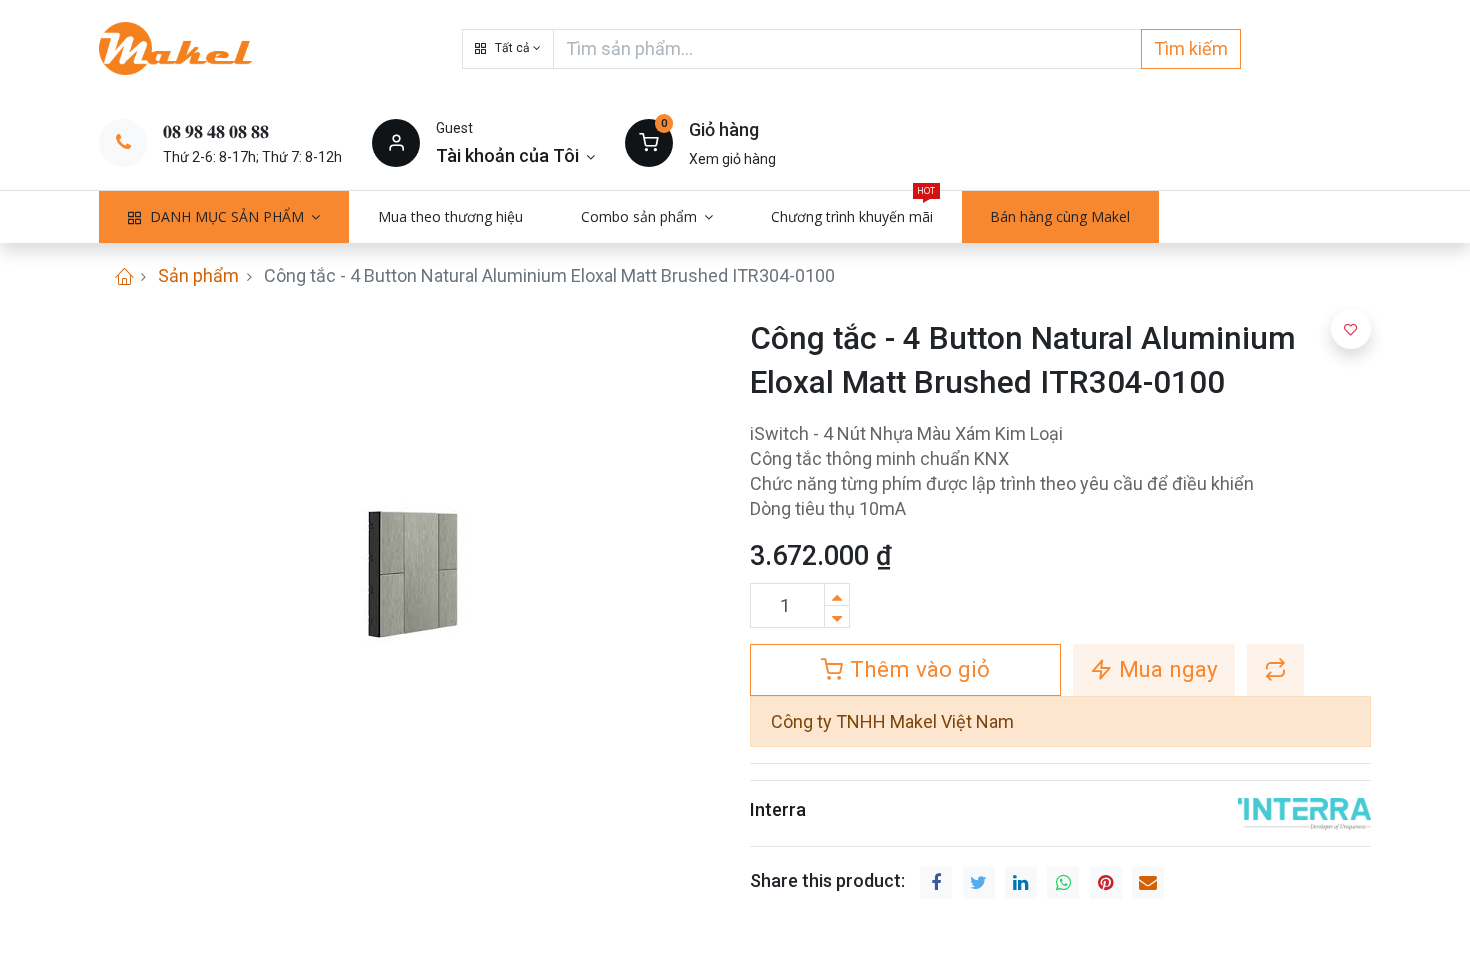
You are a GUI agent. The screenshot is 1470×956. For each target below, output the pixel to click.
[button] (508, 49)
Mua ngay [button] (1165, 669)
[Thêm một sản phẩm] (837, 594)
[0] (649, 142)
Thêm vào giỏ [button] (917, 669)
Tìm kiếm (1191, 48)
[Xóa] (837, 616)
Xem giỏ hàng (732, 159)
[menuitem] (450, 217)
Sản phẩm (198, 275)
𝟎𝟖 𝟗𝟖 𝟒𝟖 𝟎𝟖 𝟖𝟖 (216, 131)
